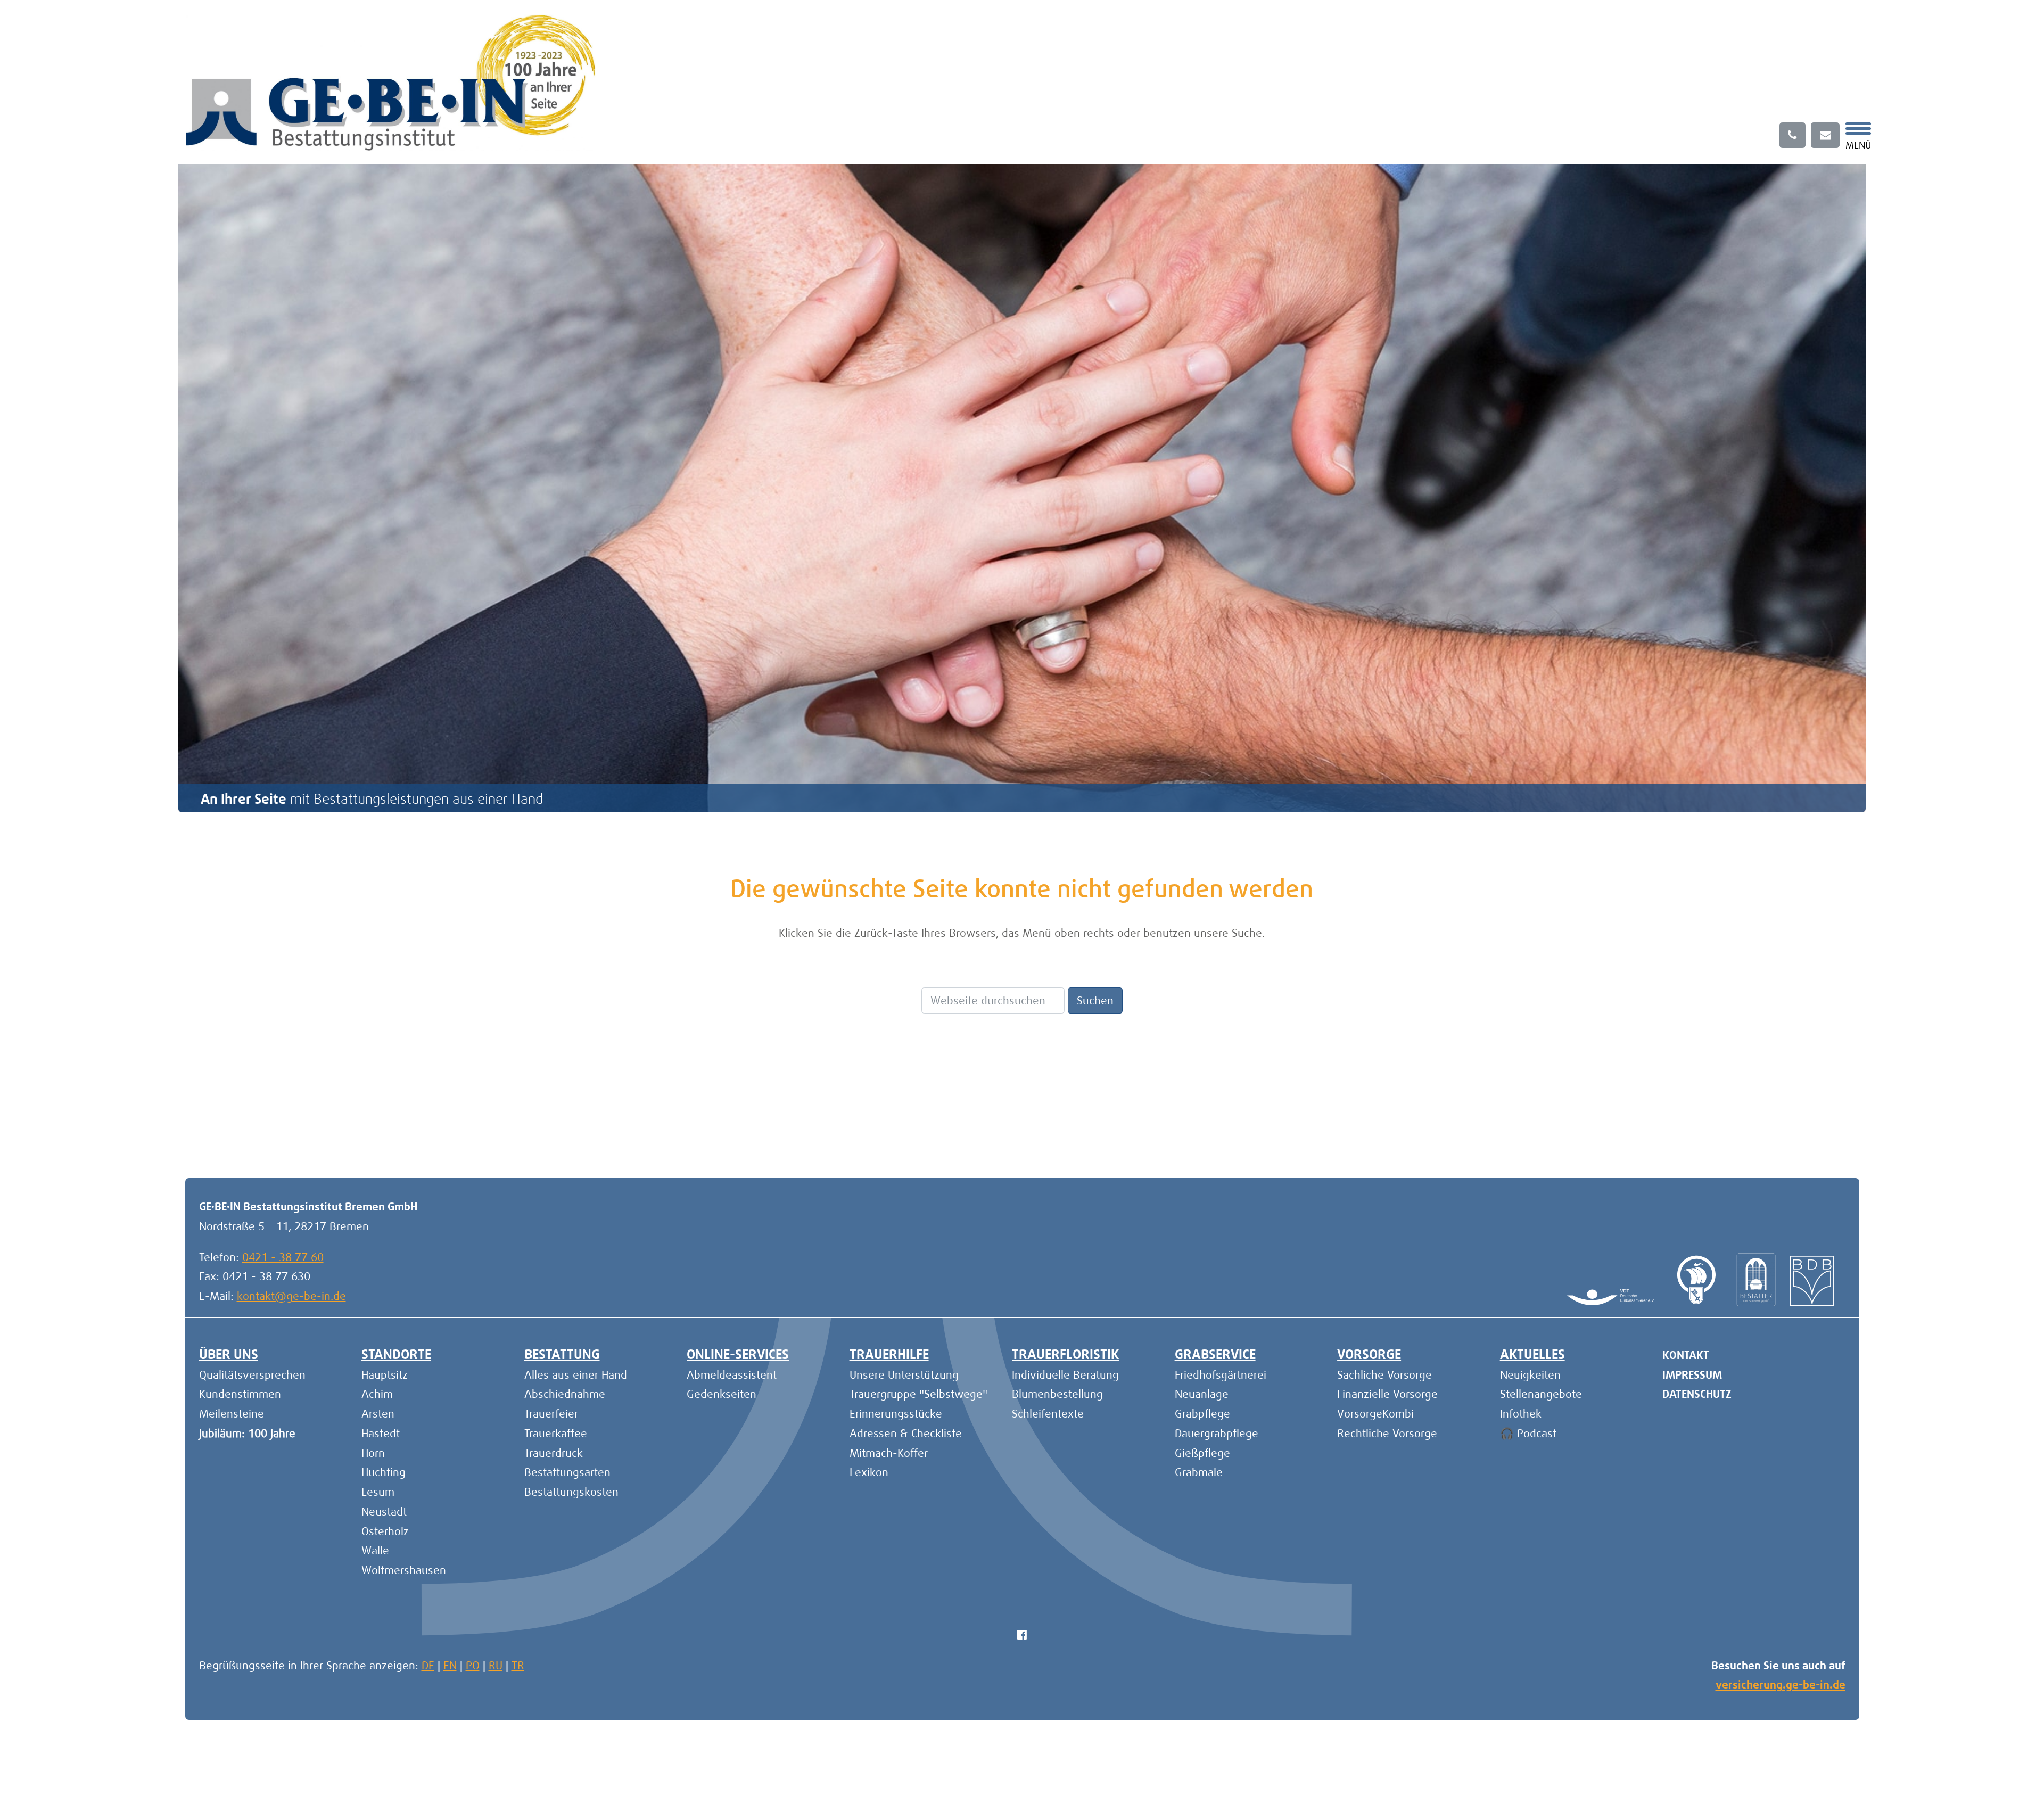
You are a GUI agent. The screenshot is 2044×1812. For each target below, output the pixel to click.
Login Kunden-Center (251, 1126)
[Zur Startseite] (391, 81)
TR (518, 1665)
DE (428, 1665)
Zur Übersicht (1813, 1126)
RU (496, 1665)
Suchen (1095, 1000)
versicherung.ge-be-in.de (1781, 1685)
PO (473, 1665)
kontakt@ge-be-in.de (291, 1296)
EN (450, 1665)
